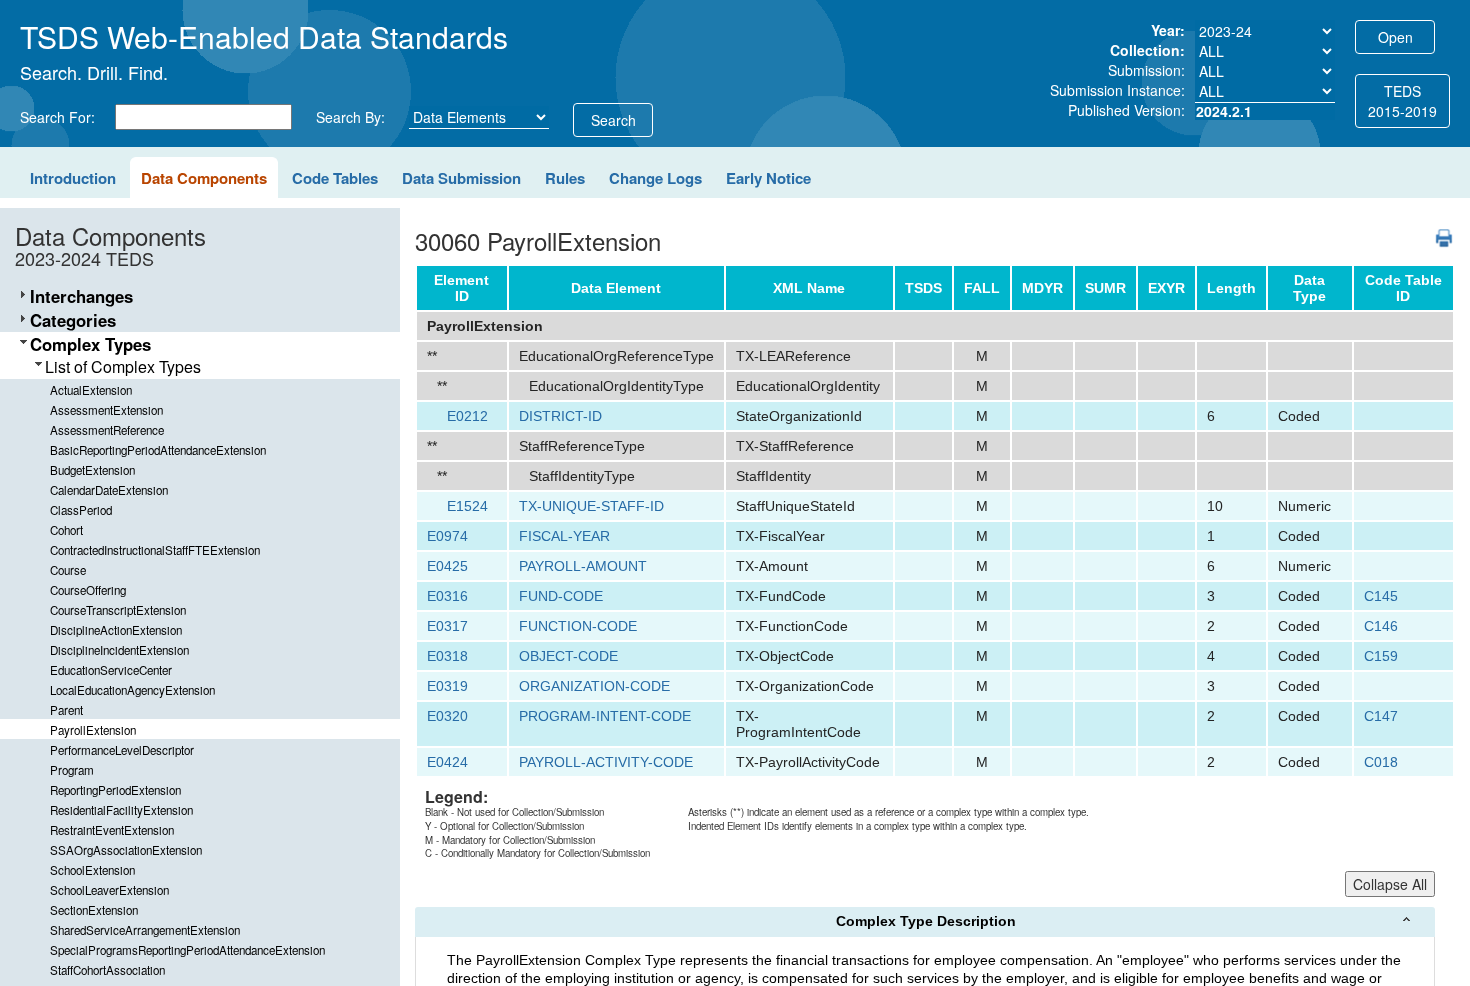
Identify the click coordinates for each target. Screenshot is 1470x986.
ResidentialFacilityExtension (121, 810)
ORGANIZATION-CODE (594, 686)
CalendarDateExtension (109, 490)
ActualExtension (91, 390)
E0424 (447, 762)
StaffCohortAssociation (107, 970)
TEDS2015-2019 (1402, 101)
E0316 (447, 596)
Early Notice (768, 178)
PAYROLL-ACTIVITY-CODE (606, 762)
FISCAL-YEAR (564, 536)
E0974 (447, 536)
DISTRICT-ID (560, 416)
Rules (565, 178)
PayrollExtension (93, 730)
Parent (66, 710)
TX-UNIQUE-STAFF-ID (591, 506)
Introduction (73, 178)
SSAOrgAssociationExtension (126, 850)
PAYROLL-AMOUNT (583, 566)
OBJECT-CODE (568, 656)
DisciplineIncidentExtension (119, 650)
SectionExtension (94, 910)
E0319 (447, 686)
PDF (1436, 228)
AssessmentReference (107, 430)
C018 (1381, 762)
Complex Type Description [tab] (926, 921)
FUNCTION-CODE (578, 626)
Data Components (204, 178)
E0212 (467, 416)
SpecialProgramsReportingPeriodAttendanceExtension (187, 950)
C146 (1381, 626)
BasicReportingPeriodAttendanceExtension (158, 450)
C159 (1381, 656)
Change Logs (655, 178)
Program (72, 770)
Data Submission (461, 178)
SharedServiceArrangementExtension (145, 930)
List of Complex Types (123, 366)
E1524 (467, 506)
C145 (1381, 596)
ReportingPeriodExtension (115, 790)
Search (613, 120)
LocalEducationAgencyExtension (132, 690)
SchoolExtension (92, 870)
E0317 (447, 626)
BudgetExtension (92, 470)
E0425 (447, 566)
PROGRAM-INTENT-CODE (605, 716)
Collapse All (1390, 884)
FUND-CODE (561, 596)
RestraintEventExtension (112, 830)
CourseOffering (88, 590)
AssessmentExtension (106, 410)
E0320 (447, 716)
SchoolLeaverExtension (109, 890)
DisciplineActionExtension (116, 630)
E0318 (447, 656)
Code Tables (335, 178)
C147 (1381, 716)
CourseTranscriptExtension (118, 610)
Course (68, 570)
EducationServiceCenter (111, 670)
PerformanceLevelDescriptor (122, 750)
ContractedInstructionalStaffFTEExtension (155, 550)
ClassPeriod (81, 510)
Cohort (66, 530)
